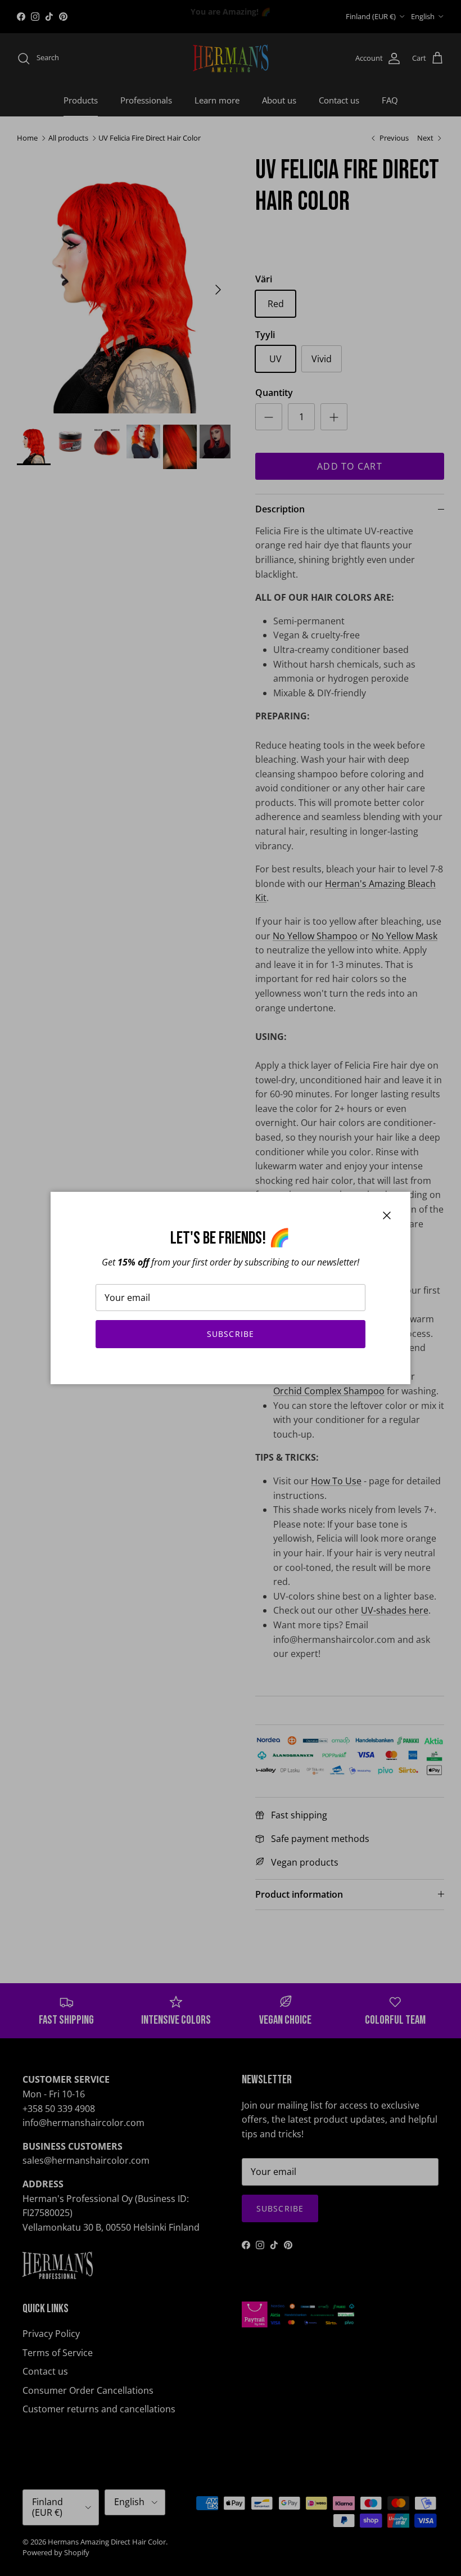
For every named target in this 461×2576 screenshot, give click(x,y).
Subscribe (231, 1334)
